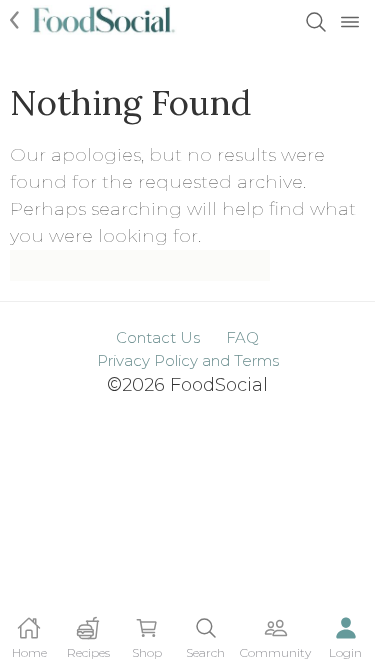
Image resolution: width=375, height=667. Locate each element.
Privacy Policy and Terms (188, 360)
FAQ (242, 337)
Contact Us (158, 337)
